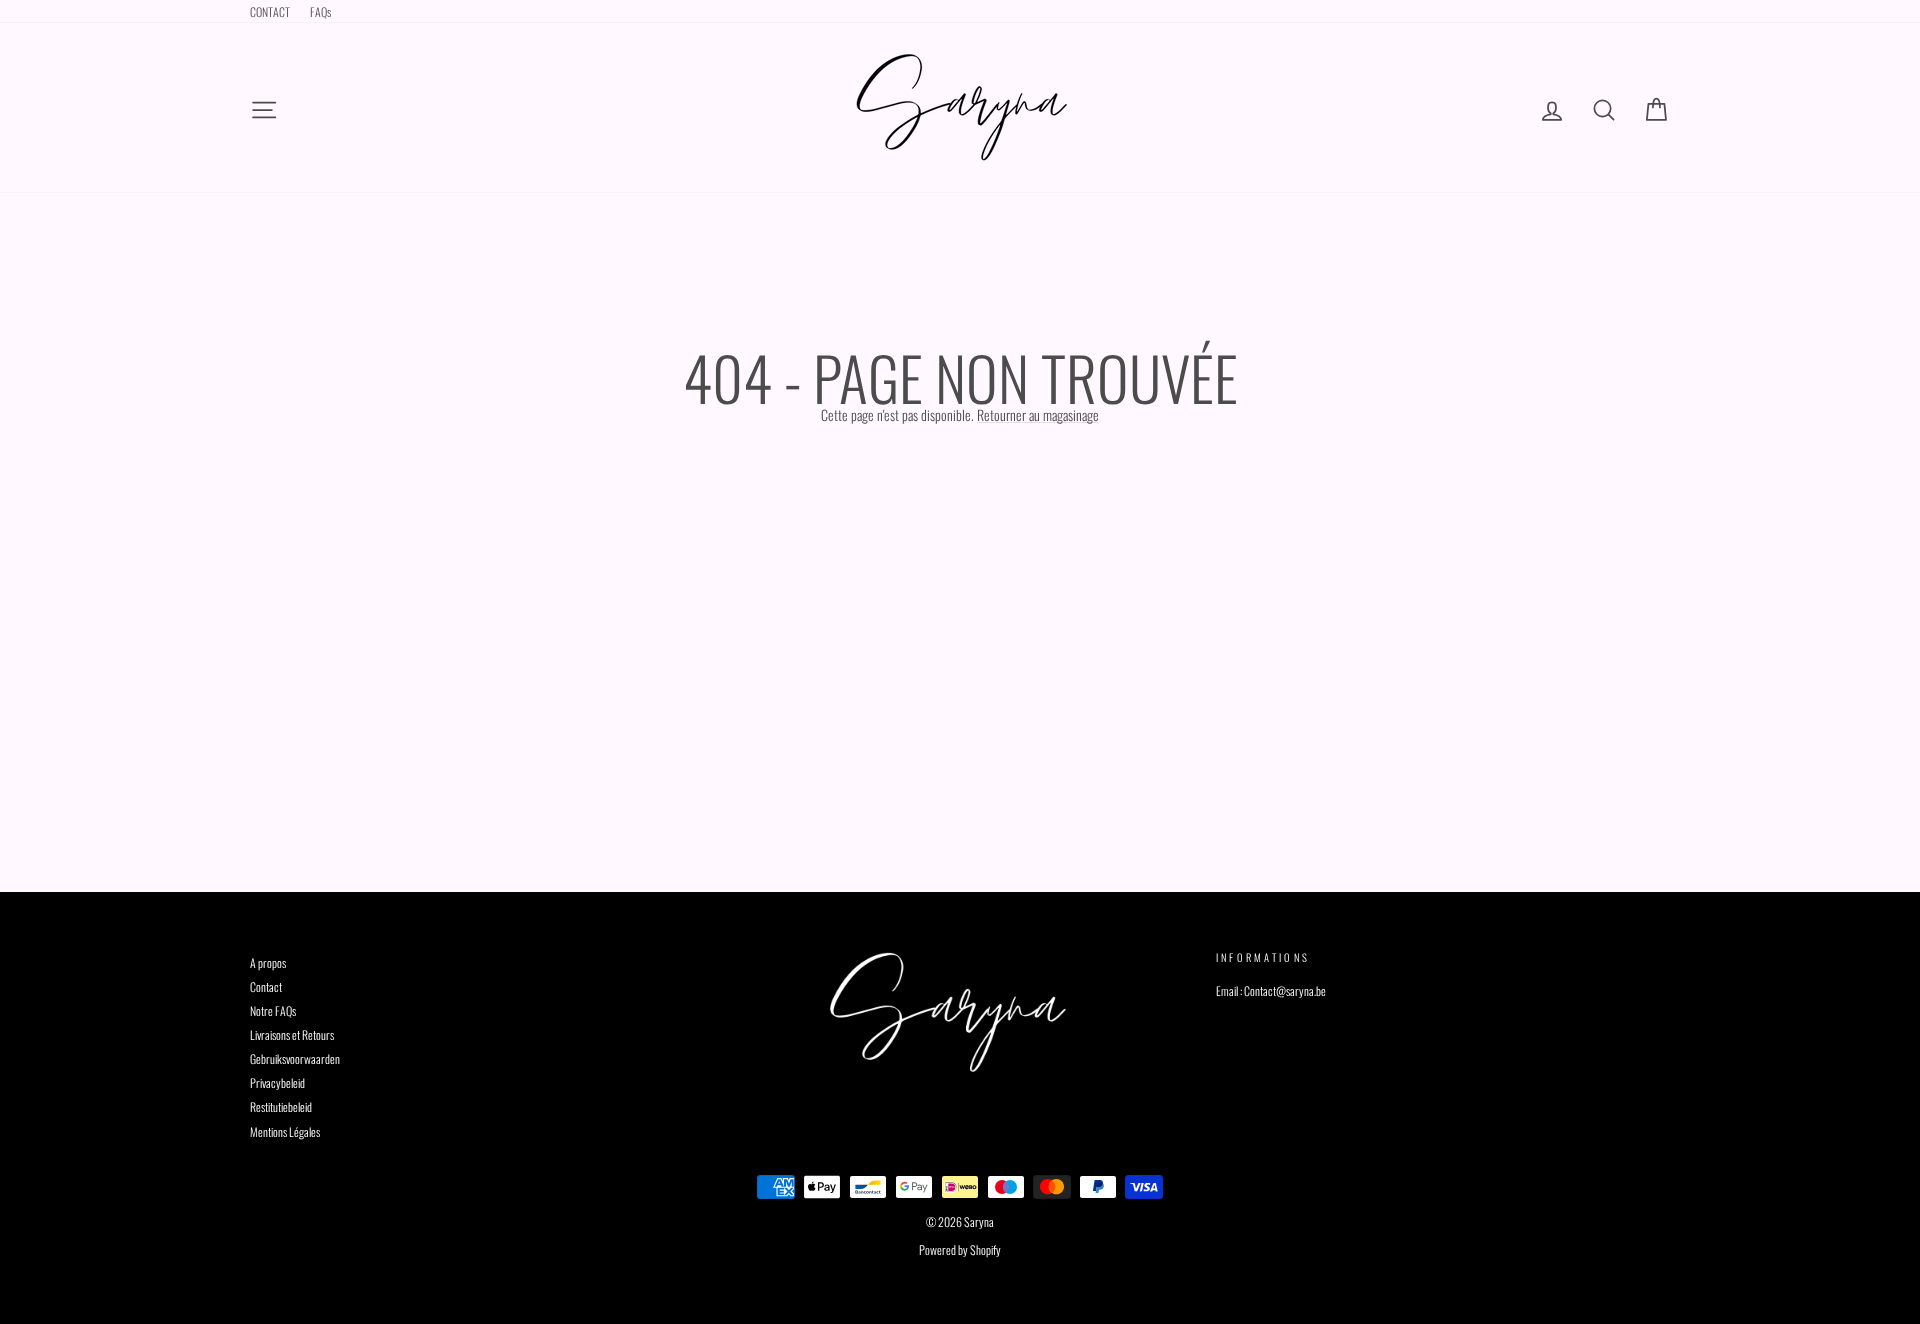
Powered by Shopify (960, 1249)
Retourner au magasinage (1038, 415)
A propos (268, 962)
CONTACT (270, 11)
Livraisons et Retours (292, 1034)
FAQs (320, 11)
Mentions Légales (285, 1131)
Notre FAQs (273, 1010)
